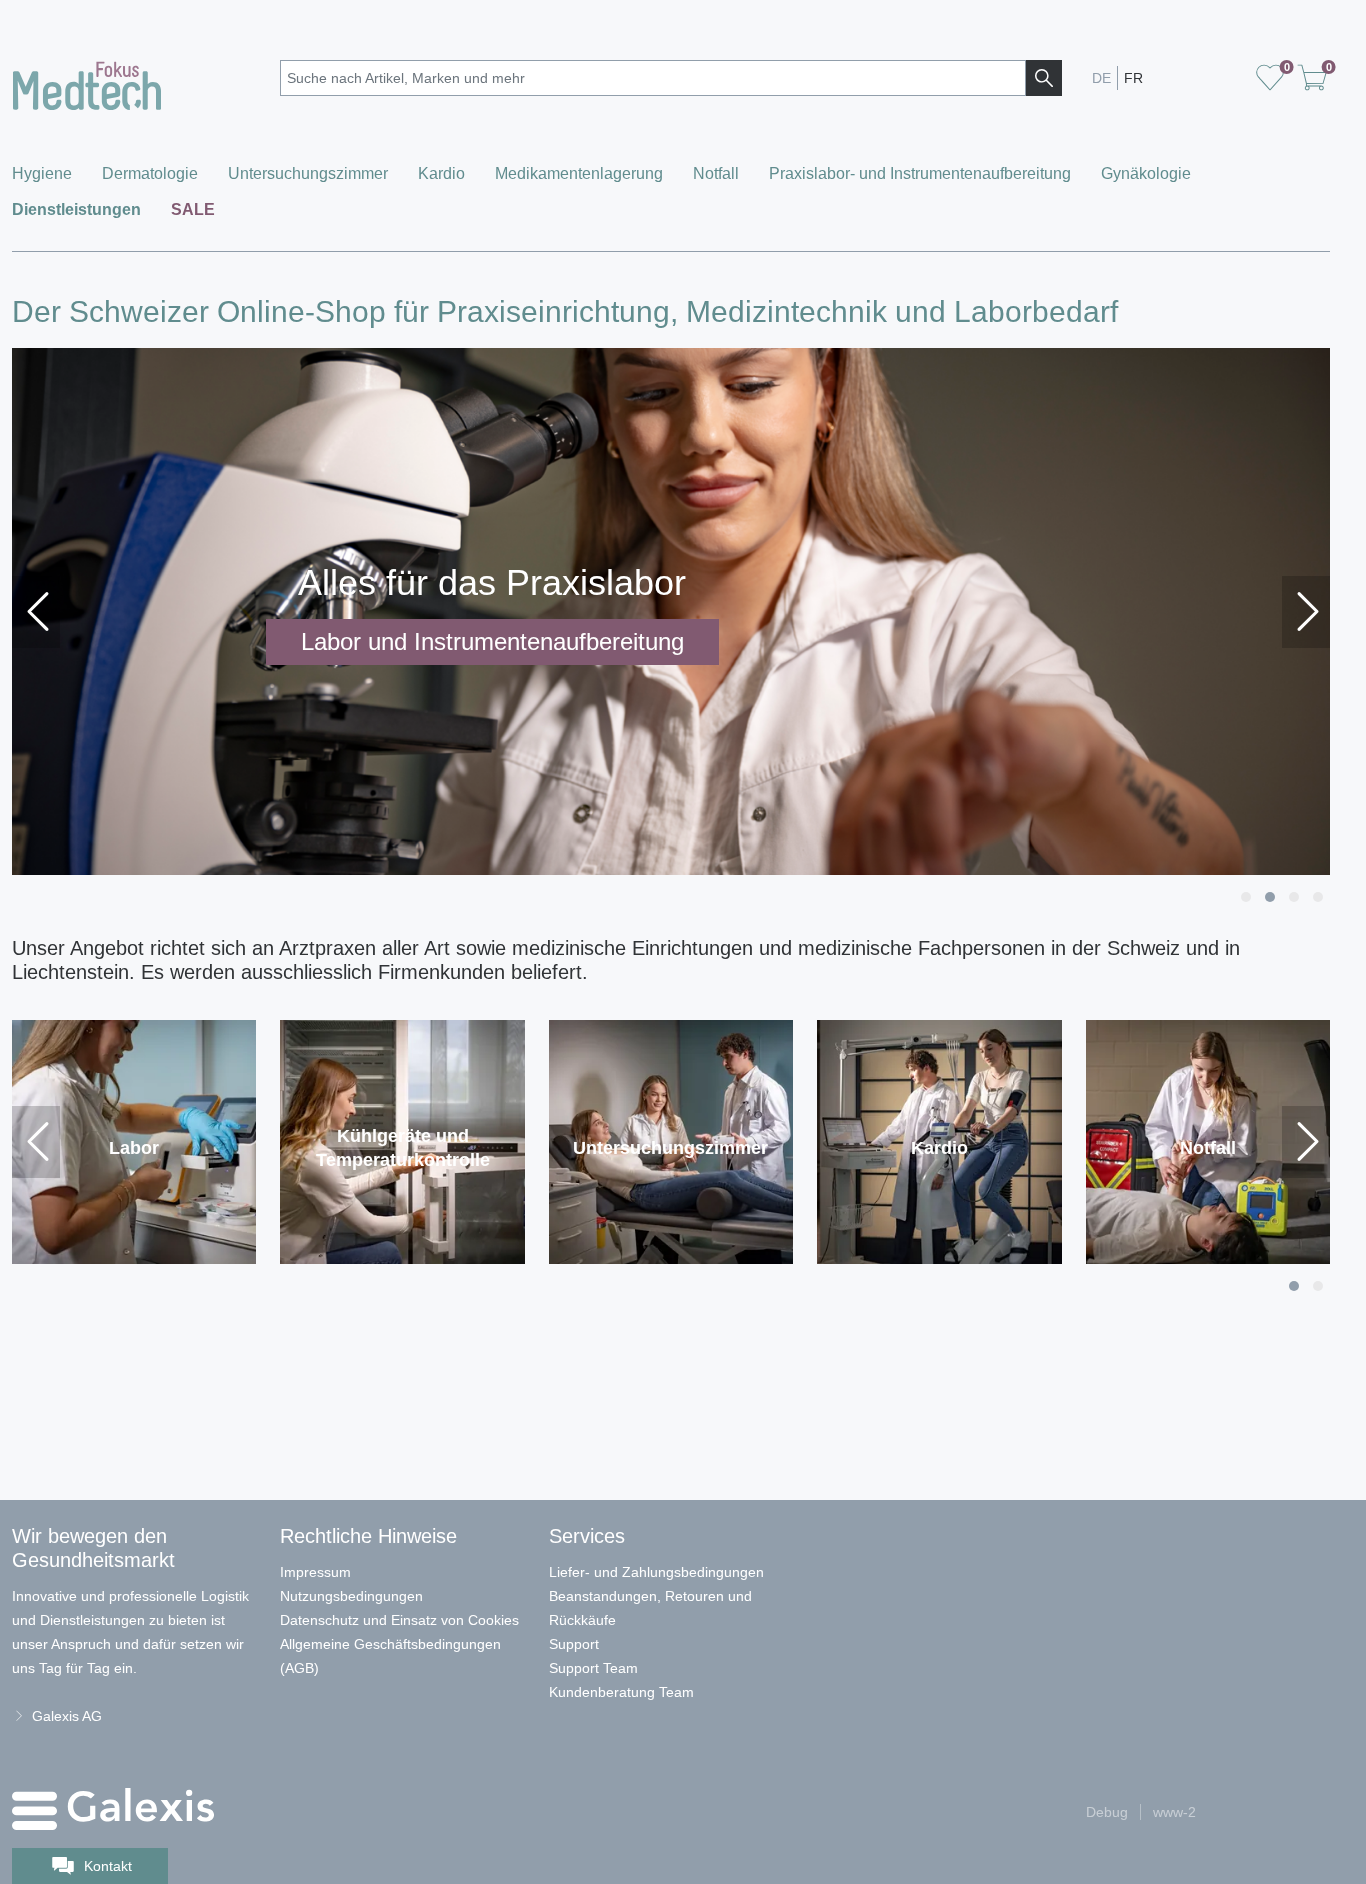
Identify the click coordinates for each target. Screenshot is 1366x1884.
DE (1101, 78)
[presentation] (36, 612)
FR (1133, 78)
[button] (1246, 897)
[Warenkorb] (1270, 78)
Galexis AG (67, 1716)
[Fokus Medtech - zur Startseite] (134, 81)
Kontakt (108, 1866)
